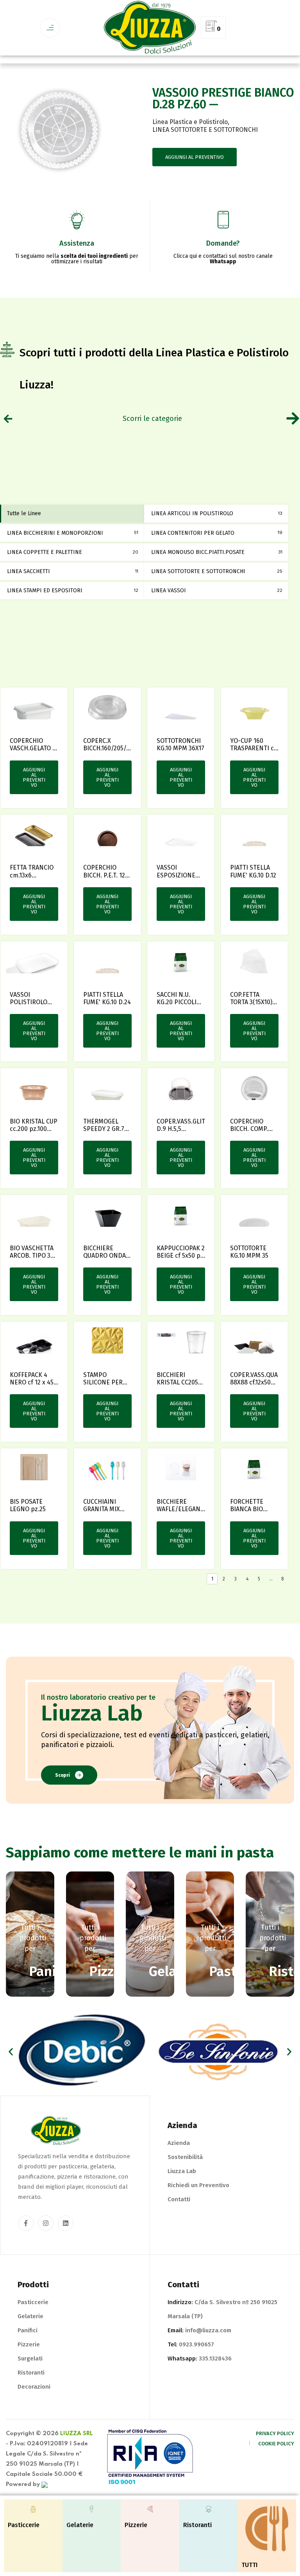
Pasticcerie (33, 2302)
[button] (11, 2052)
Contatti (179, 2199)
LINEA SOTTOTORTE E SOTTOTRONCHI (205, 130)
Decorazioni (34, 2387)
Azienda (179, 2143)
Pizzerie (29, 2344)
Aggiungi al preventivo (195, 157)
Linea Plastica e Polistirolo (190, 122)
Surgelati (30, 2358)
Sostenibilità (185, 2157)
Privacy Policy (275, 2433)
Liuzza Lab (182, 2171)
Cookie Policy (276, 2444)
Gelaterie (30, 2316)
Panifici (28, 2330)
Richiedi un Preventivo (198, 2185)
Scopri (62, 1775)
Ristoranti (31, 2373)
